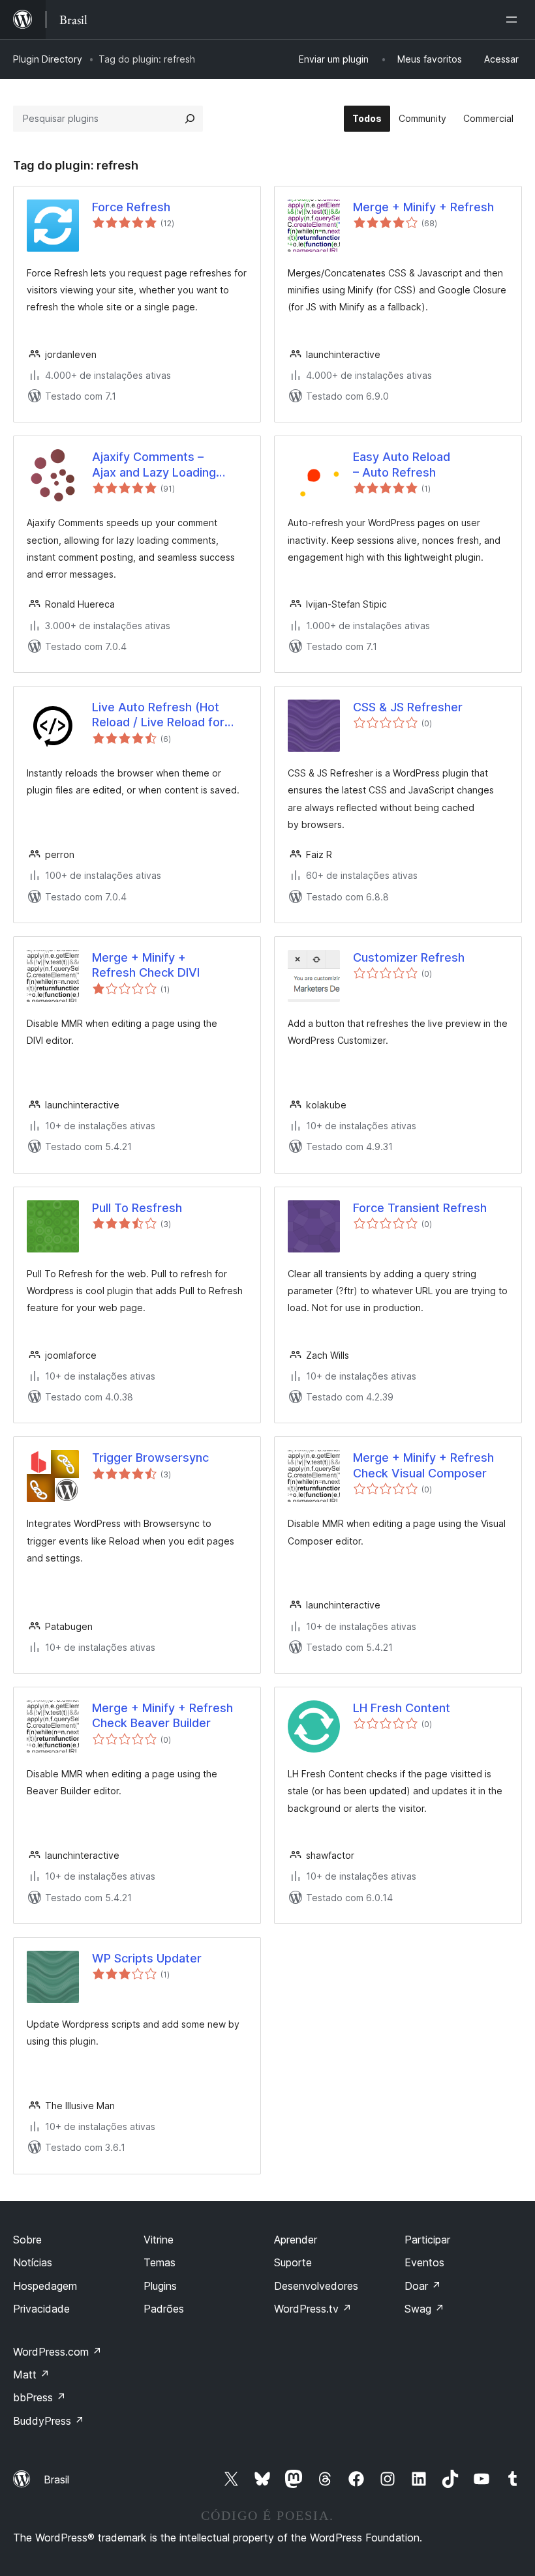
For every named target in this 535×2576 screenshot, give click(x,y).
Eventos (424, 2262)
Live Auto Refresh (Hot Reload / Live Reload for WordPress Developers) (159, 715)
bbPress (39, 2397)
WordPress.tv (313, 2309)
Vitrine (159, 2240)
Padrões (164, 2309)
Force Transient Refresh (420, 1208)
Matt (31, 2375)
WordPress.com (57, 2352)
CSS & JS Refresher (408, 707)
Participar (427, 2240)
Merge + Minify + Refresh (423, 207)
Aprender (296, 2240)
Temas (160, 2262)
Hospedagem (45, 2286)
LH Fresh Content (402, 1708)
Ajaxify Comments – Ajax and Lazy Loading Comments (154, 465)
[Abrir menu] (514, 20)
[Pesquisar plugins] (190, 119)
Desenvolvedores (316, 2286)
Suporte (293, 2262)
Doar (423, 2286)
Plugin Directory (48, 59)
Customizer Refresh (409, 957)
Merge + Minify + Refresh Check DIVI (146, 965)
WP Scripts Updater (147, 1958)
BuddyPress (49, 2421)
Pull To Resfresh (137, 1208)
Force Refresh (131, 207)
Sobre (27, 2240)
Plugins (160, 2286)
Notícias (33, 2262)
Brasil (56, 2480)
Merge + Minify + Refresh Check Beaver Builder (162, 1715)
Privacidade (41, 2309)
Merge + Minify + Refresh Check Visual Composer (423, 1465)
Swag (424, 2309)
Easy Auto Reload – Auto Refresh (402, 464)
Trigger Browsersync (150, 1458)
